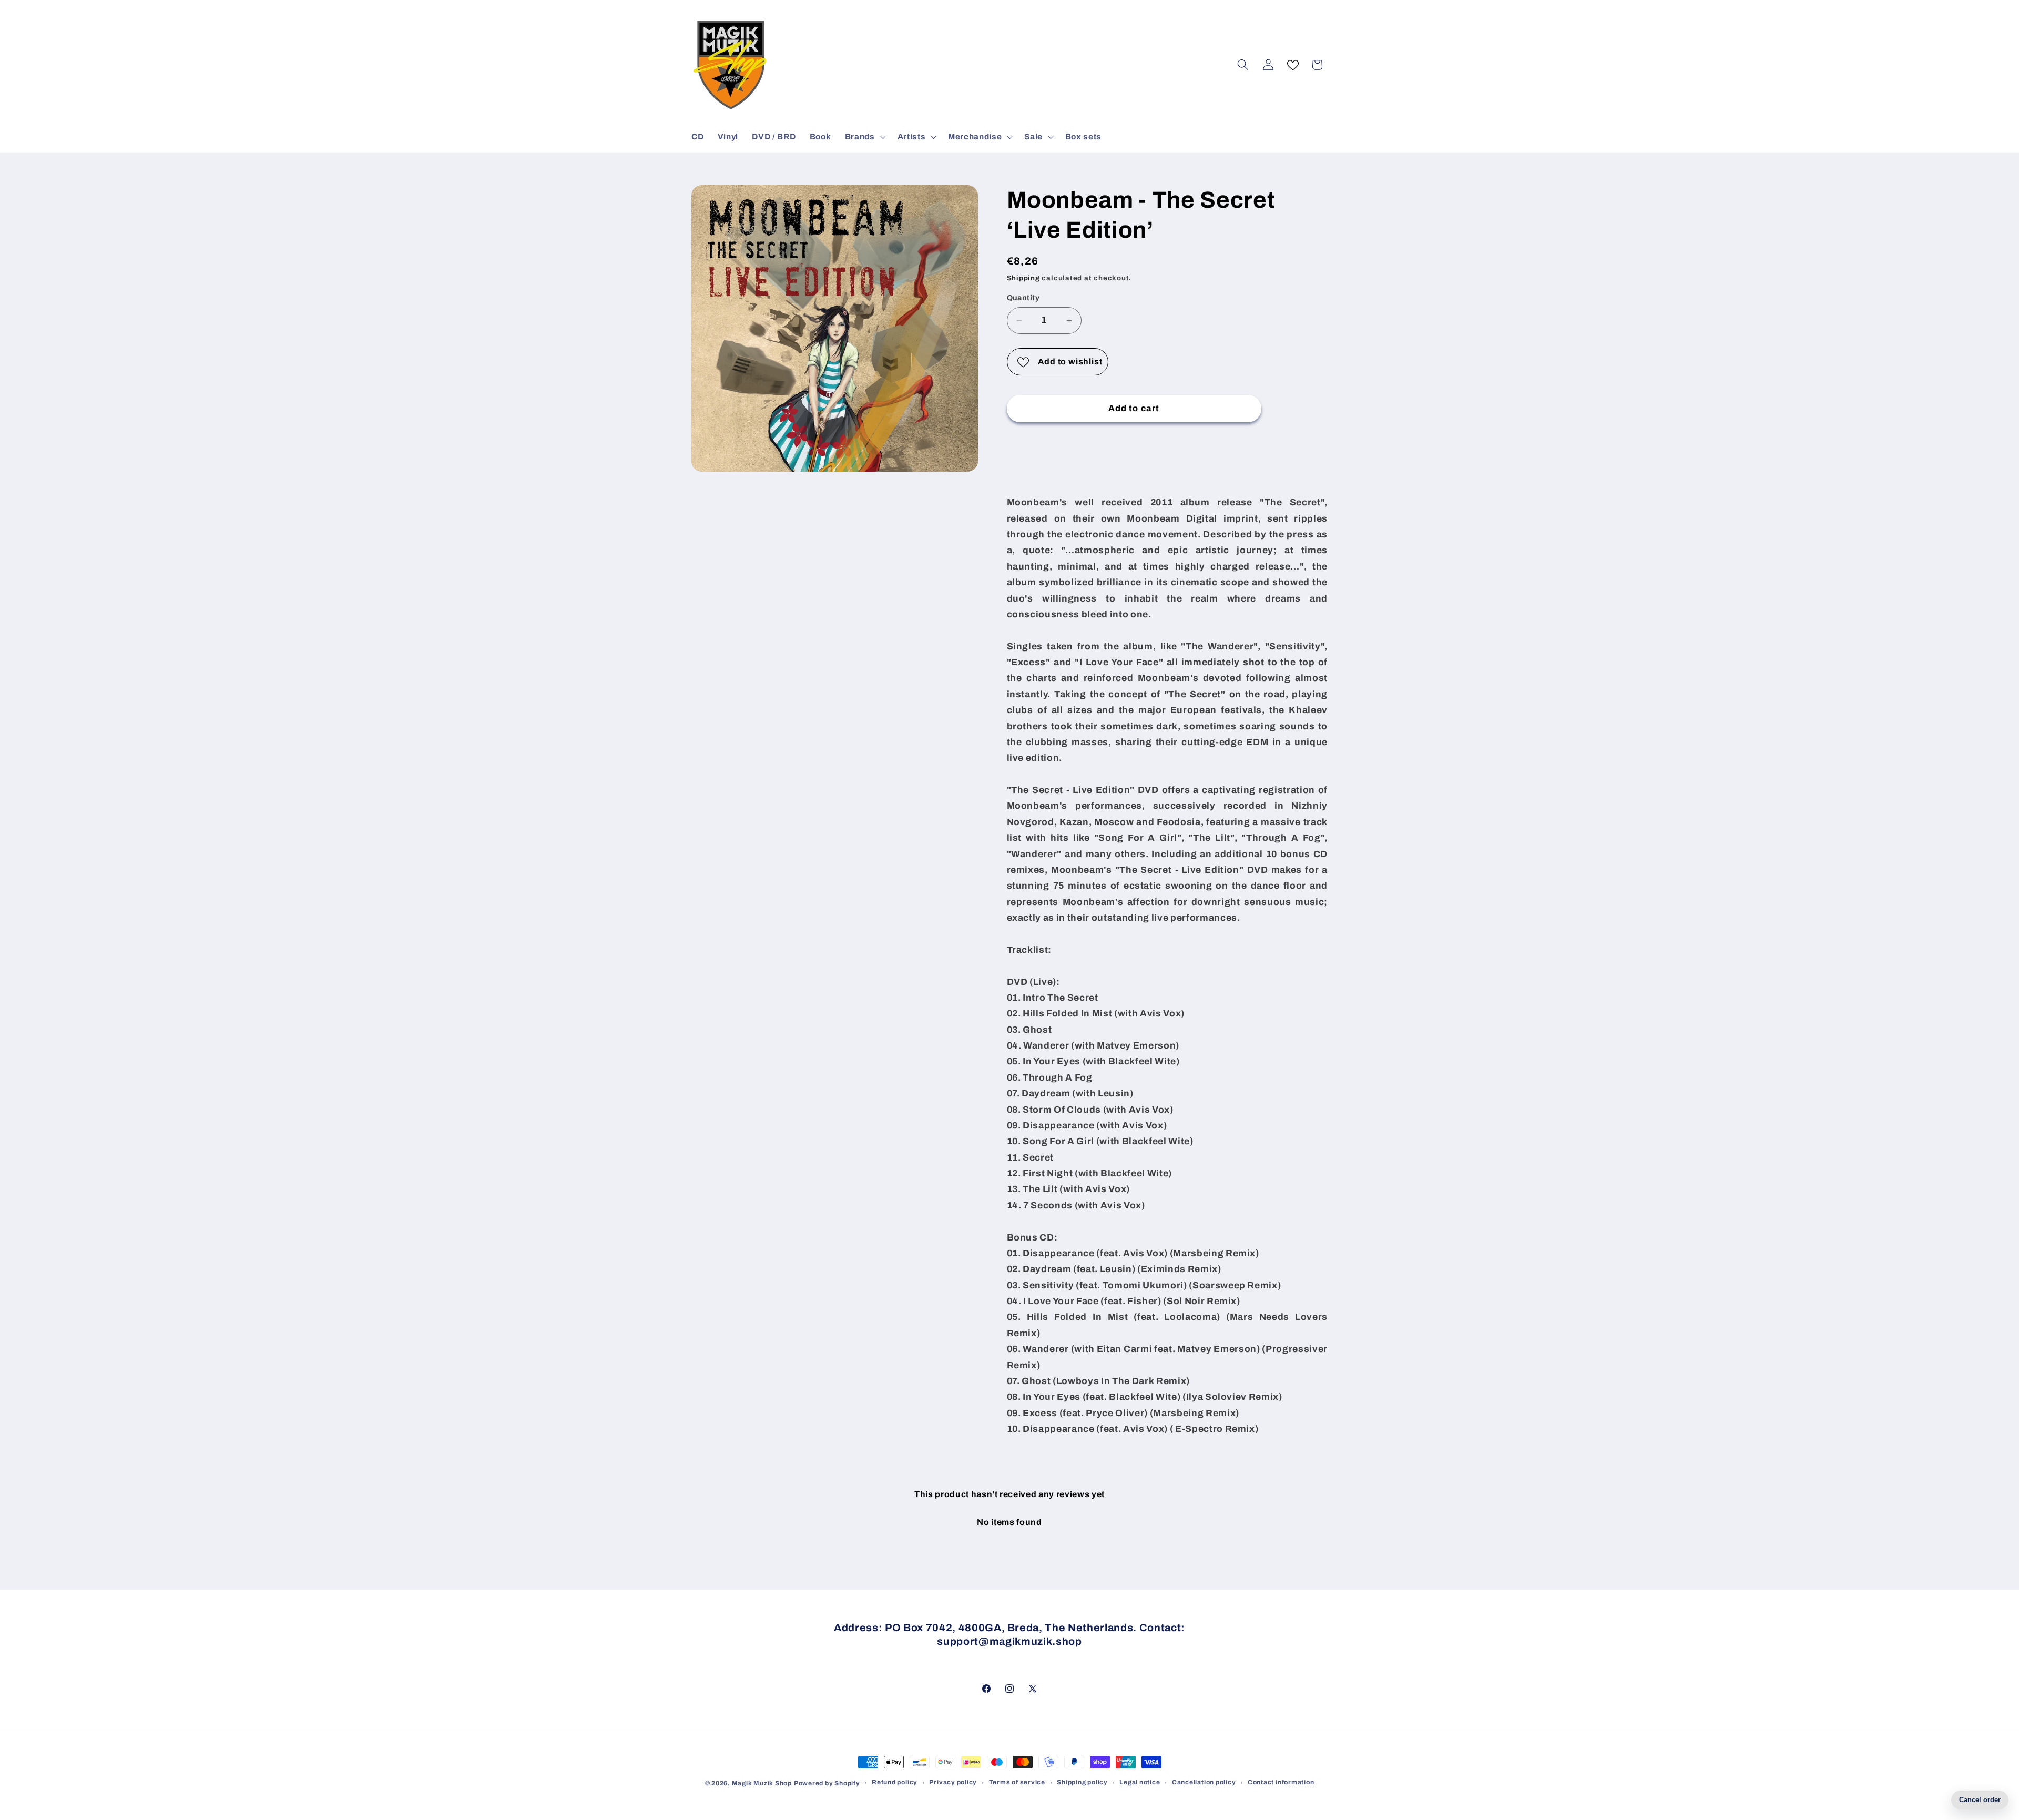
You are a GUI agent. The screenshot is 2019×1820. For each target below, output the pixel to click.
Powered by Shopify (827, 1783)
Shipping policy (1082, 1782)
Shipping (1023, 278)
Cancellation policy (1204, 1782)
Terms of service (1017, 1782)
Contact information (1281, 1782)
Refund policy (895, 1782)
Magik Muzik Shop (762, 1783)
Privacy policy (953, 1782)
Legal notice (1140, 1782)
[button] (864, 137)
